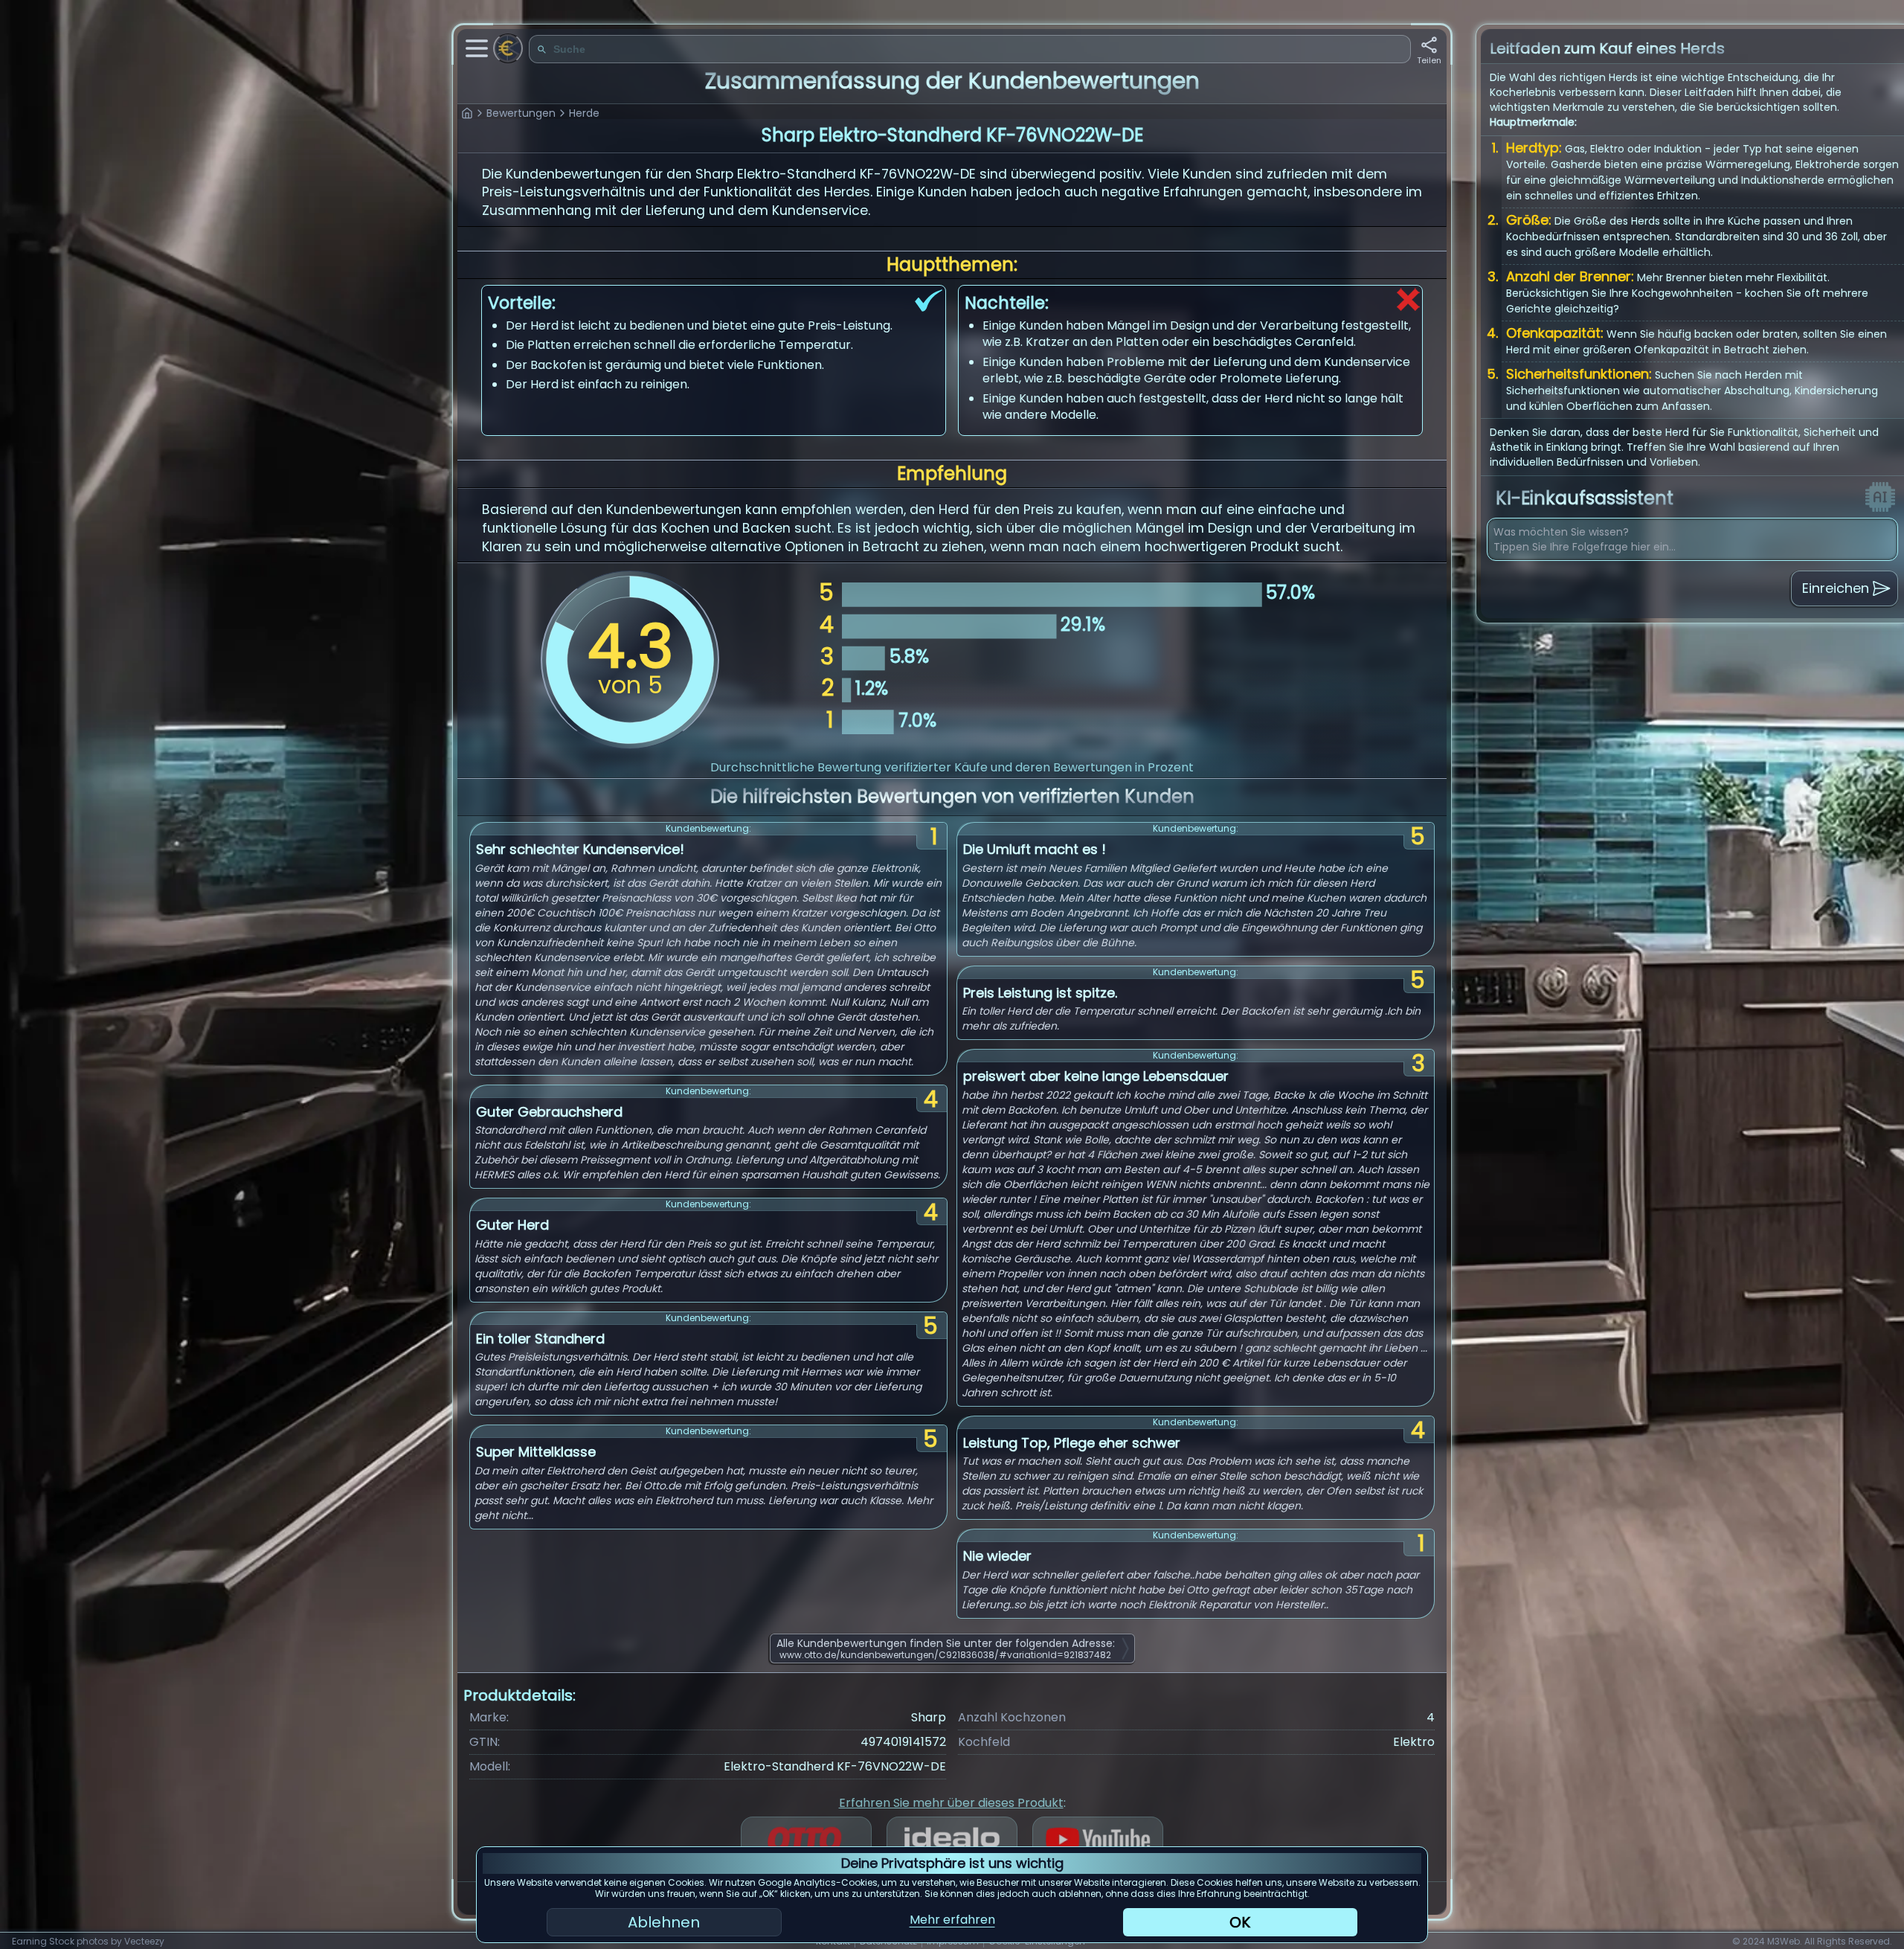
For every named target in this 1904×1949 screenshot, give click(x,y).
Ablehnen (664, 1922)
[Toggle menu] (477, 48)
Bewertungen (521, 113)
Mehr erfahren (952, 1920)
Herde (584, 113)
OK (1240, 1922)
